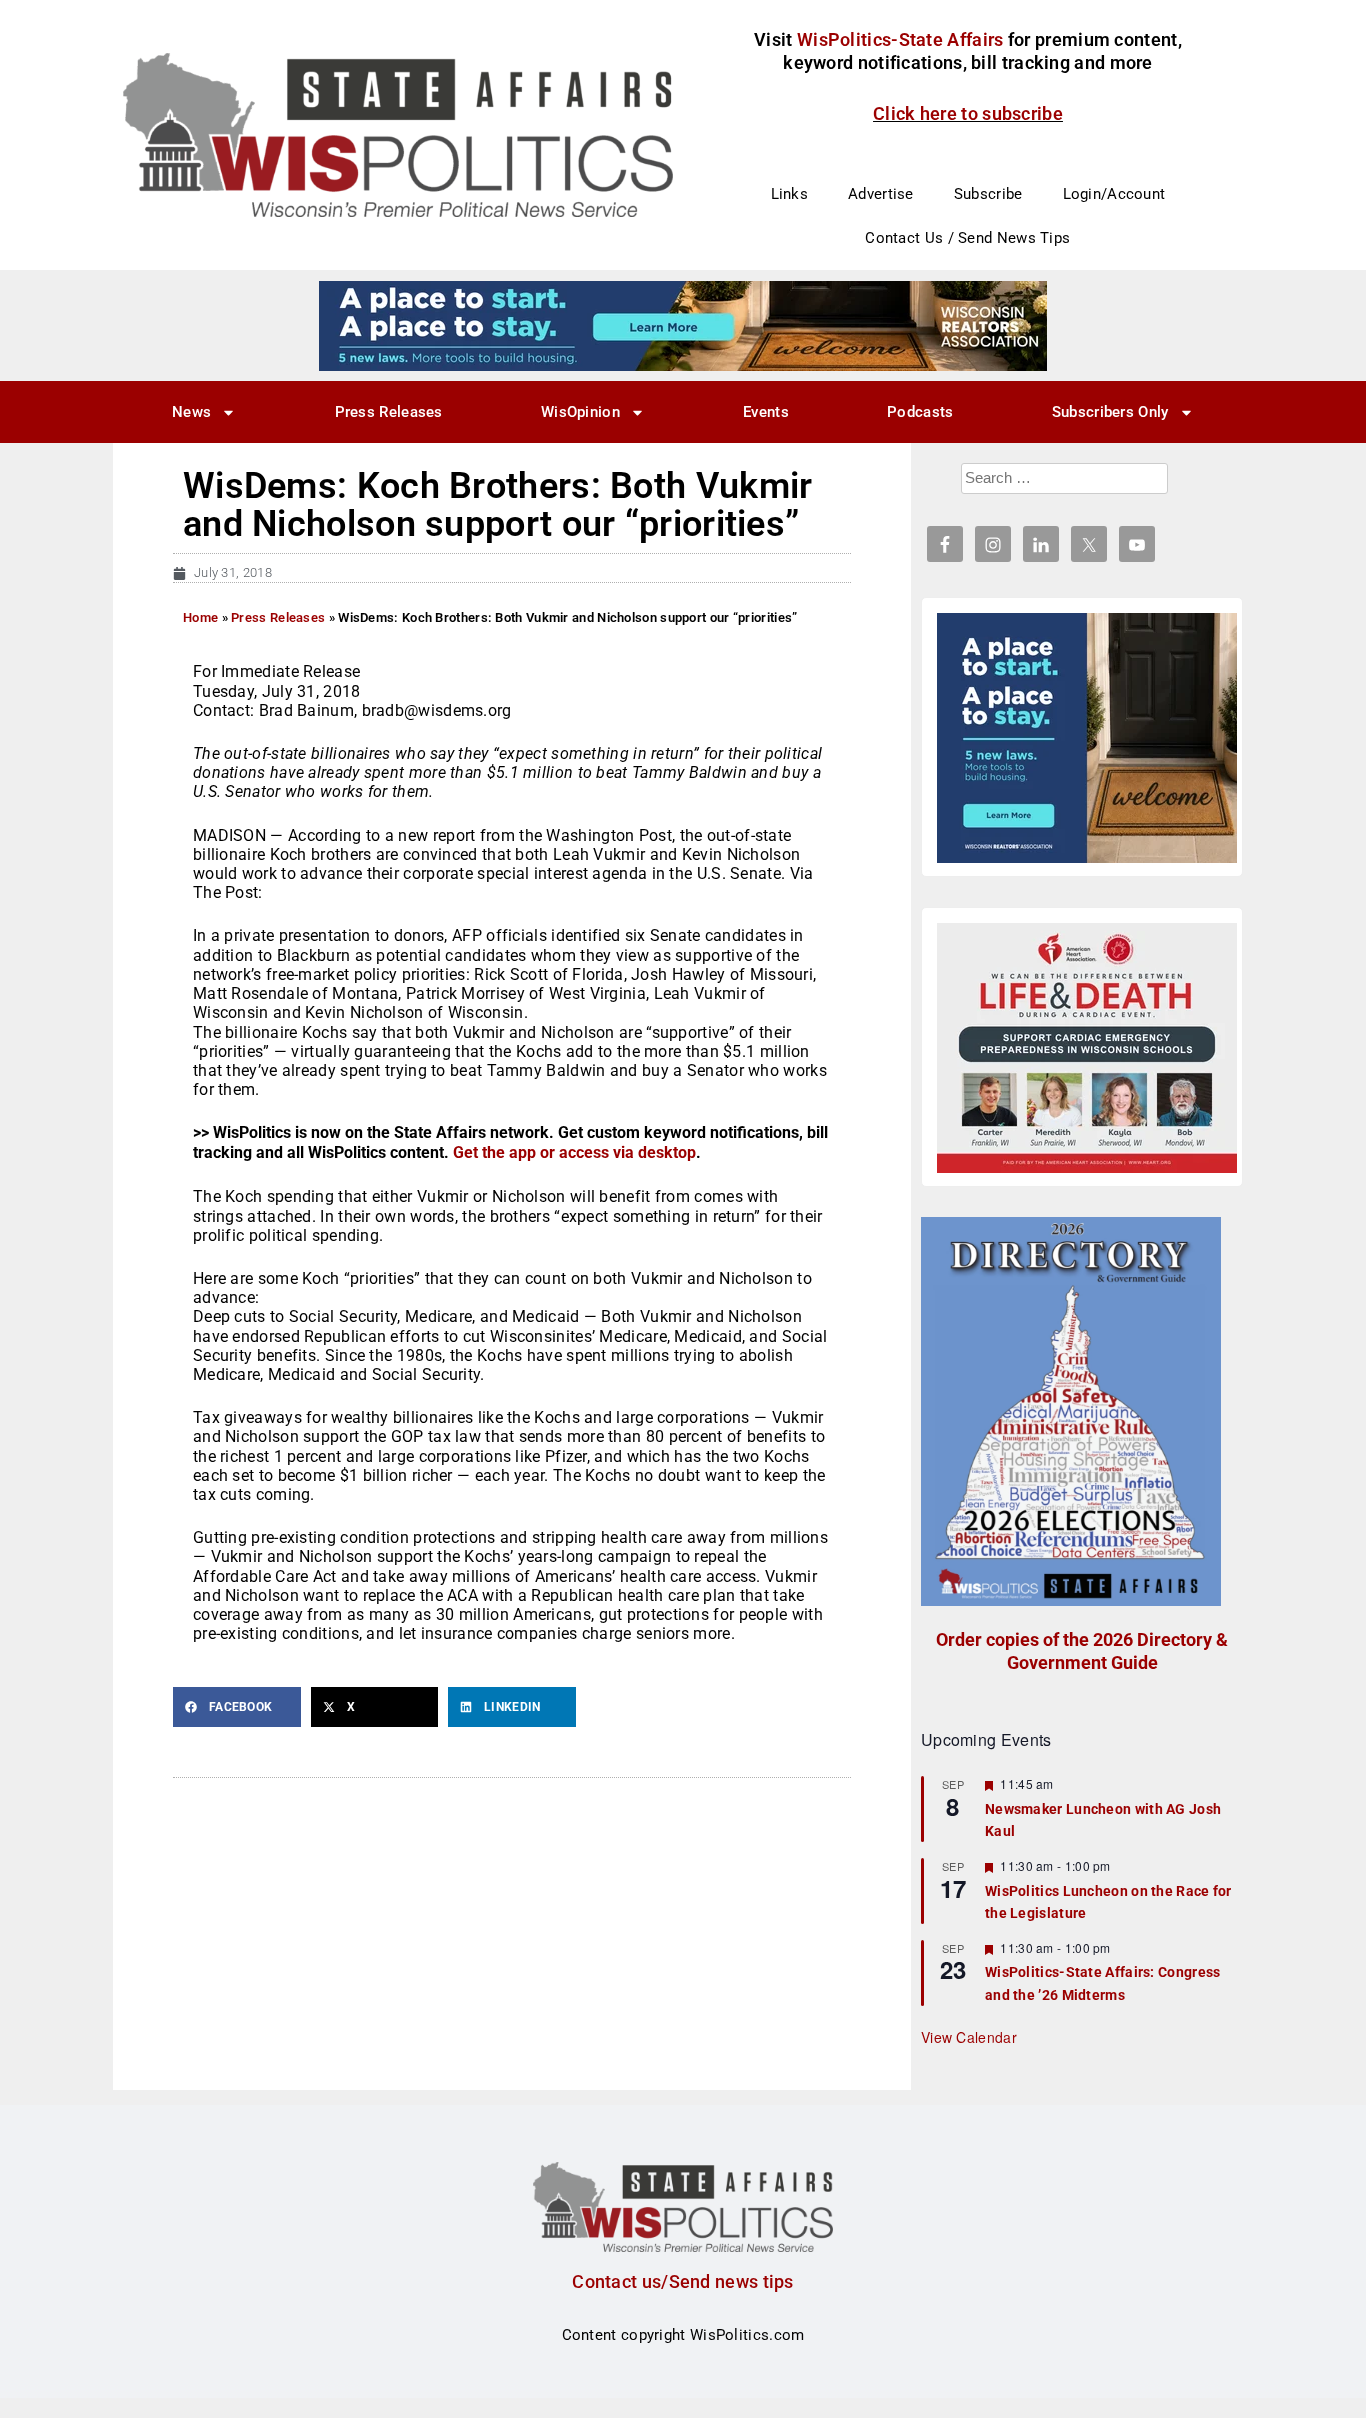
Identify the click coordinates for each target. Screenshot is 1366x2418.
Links (790, 194)
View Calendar (969, 2037)
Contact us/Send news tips (683, 2281)
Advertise (881, 194)
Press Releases (389, 412)
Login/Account (1114, 194)
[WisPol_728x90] (683, 325)
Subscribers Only (1110, 412)
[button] (237, 1707)
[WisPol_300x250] (1087, 738)
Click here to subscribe (968, 113)
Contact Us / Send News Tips (967, 238)
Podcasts (920, 412)
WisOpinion (580, 412)
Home (200, 617)
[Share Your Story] (1087, 1048)
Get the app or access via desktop (574, 1152)
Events (766, 412)
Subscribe (988, 194)
